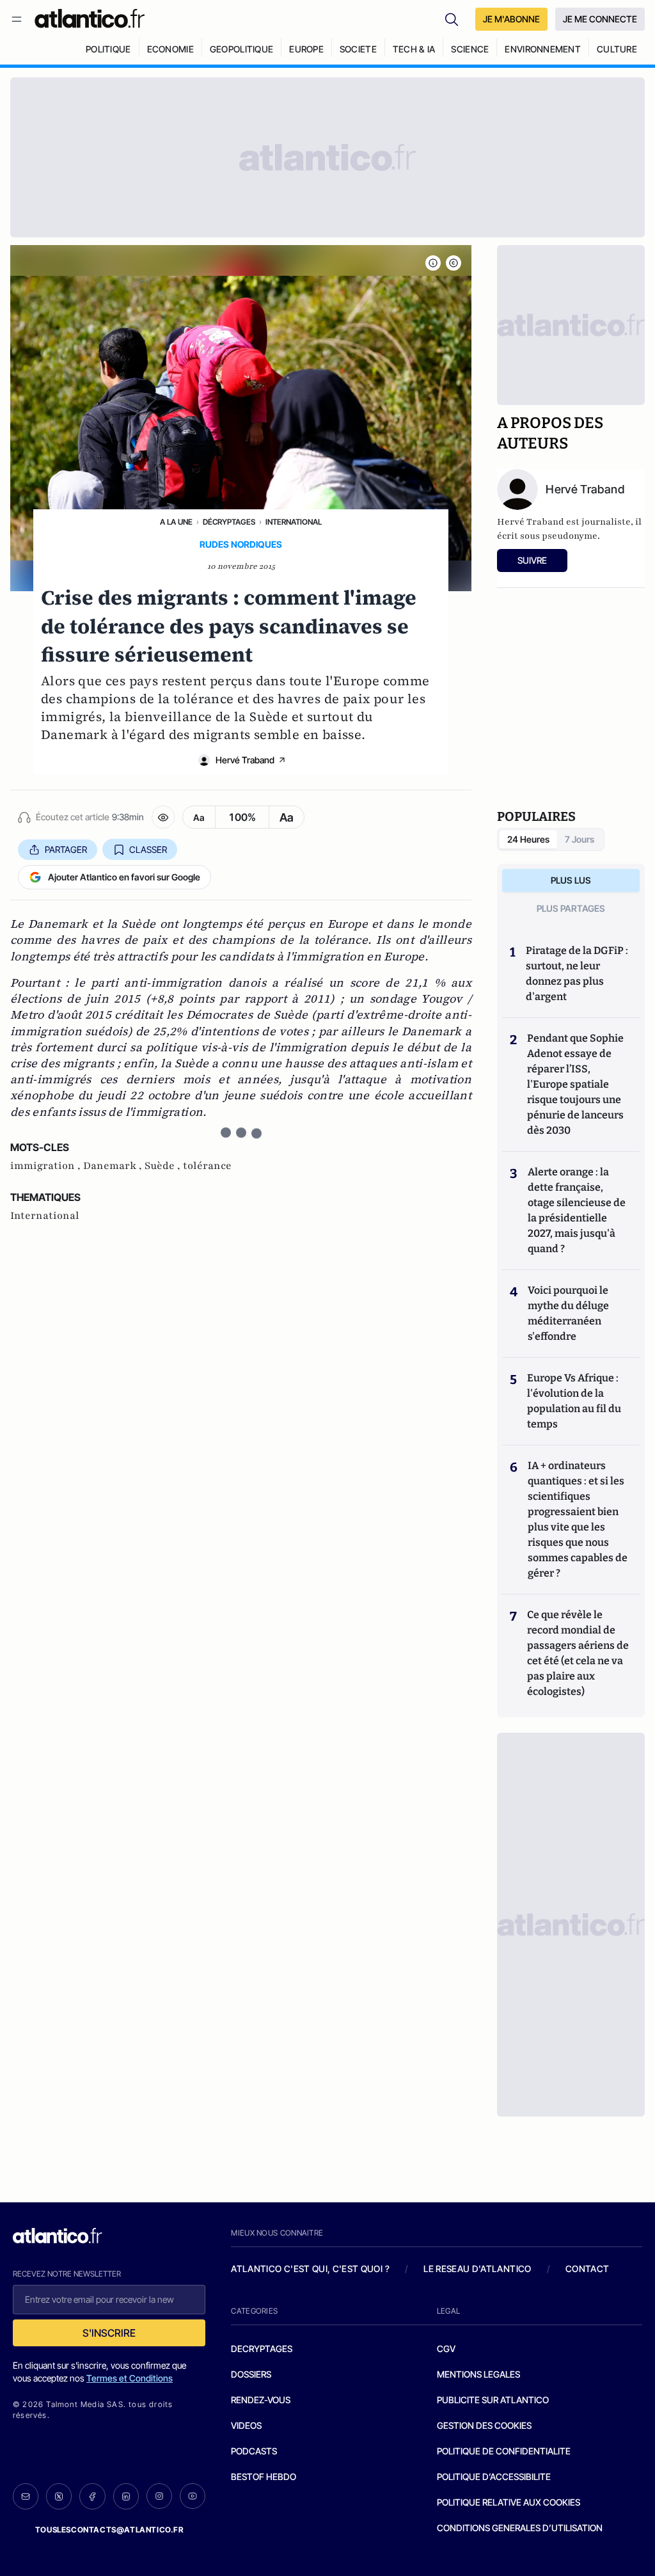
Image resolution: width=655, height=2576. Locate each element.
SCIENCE (470, 49)
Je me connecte (600, 19)
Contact (587, 2269)
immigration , (47, 1166)
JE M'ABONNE (511, 19)
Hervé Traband (245, 760)
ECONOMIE (170, 49)
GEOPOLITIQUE (241, 49)
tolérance (207, 1166)
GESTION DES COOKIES (484, 2425)
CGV (446, 2349)
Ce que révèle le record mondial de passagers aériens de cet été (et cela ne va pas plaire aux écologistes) (578, 1653)
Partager (66, 849)
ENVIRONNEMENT (543, 49)
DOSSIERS (251, 2374)
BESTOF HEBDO (264, 2477)
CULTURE (617, 49)
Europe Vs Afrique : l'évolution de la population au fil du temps (574, 1401)
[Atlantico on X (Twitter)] (59, 2496)
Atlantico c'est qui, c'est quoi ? (310, 2269)
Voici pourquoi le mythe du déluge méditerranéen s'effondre (568, 1313)
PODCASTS (254, 2451)
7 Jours (580, 839)
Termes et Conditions (130, 2378)
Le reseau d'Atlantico (477, 2269)
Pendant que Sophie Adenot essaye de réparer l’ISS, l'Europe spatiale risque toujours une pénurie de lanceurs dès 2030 (575, 1084)
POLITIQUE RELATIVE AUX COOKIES (509, 2502)
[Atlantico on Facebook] (92, 2496)
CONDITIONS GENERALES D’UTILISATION (520, 2528)
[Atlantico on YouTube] (193, 2496)
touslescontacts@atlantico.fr (109, 2530)
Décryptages (229, 522)
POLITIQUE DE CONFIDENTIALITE (504, 2451)
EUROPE (306, 49)
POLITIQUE (108, 49)
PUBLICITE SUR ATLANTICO (493, 2400)
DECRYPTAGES (262, 2349)
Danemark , (114, 1166)
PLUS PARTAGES (571, 908)
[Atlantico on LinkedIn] (126, 2496)
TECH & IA (414, 49)
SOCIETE (358, 49)
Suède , (164, 1166)
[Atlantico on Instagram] (159, 2496)
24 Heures (528, 839)
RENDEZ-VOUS (261, 2400)
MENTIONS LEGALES (478, 2374)
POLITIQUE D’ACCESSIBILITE (494, 2477)
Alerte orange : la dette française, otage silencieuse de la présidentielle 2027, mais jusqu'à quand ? (577, 1210)
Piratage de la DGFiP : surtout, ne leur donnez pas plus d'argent (577, 974)
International (294, 522)
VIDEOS (246, 2425)
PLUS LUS (571, 880)
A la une (176, 522)
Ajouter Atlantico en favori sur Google (124, 877)
